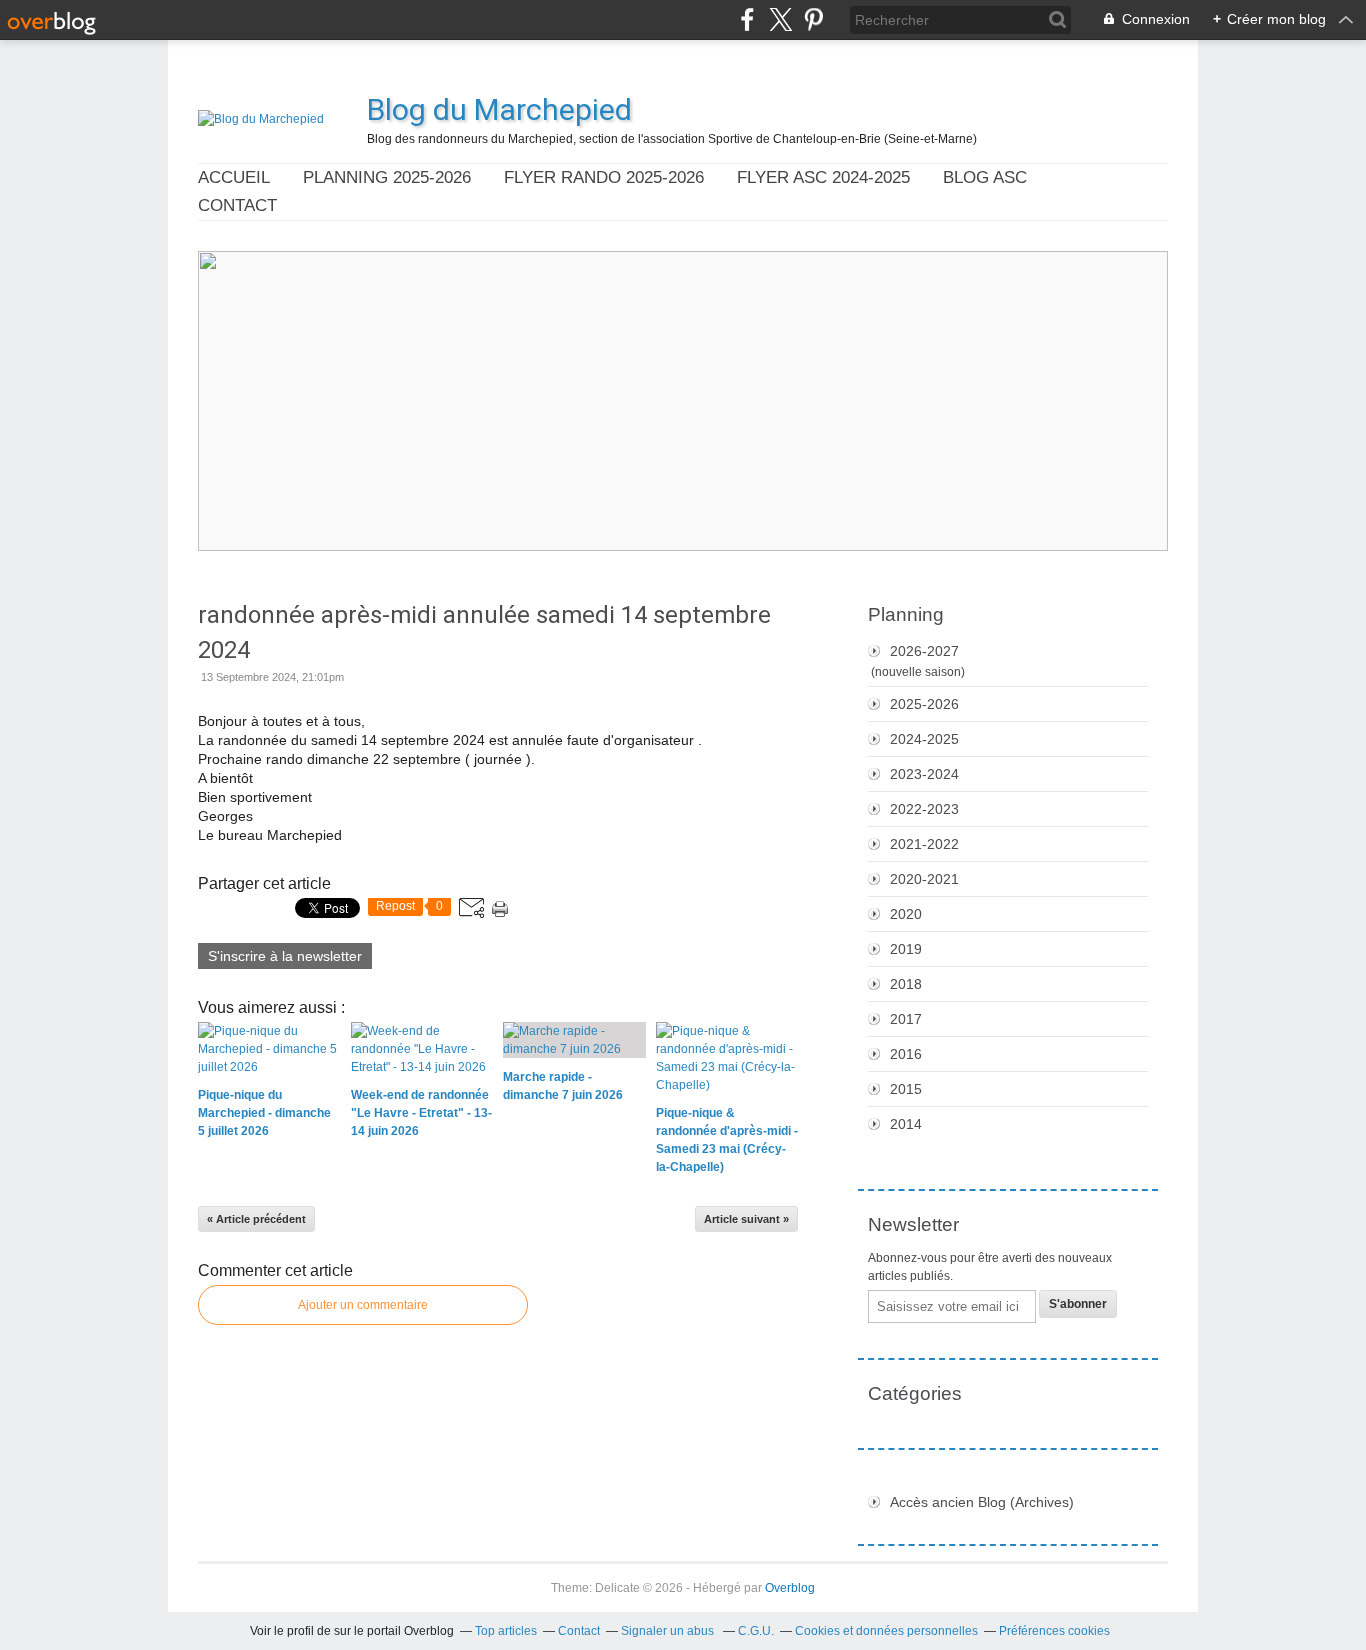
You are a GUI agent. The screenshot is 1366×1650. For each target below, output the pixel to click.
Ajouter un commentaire (363, 1305)
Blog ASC (985, 177)
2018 (906, 984)
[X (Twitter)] (780, 19)
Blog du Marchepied (499, 109)
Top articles (506, 1631)
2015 (906, 1089)
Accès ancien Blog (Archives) (982, 1502)
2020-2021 (924, 879)
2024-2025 (924, 739)
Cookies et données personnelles (886, 1631)
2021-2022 (924, 844)
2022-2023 (924, 809)
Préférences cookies (1054, 1631)
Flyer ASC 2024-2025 (823, 177)
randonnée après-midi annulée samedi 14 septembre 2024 (484, 632)
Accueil (234, 177)
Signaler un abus (669, 1631)
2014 (906, 1124)
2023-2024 (924, 774)
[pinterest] (813, 19)
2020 (906, 914)
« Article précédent (256, 1219)
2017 (906, 1019)
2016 (906, 1054)
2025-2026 (924, 704)
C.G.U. (756, 1631)
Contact (237, 205)
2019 (906, 949)
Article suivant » (746, 1219)
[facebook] (747, 19)
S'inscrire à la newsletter (285, 956)
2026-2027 (924, 651)
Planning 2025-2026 (387, 177)
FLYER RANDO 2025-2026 (604, 177)
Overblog (790, 1588)
